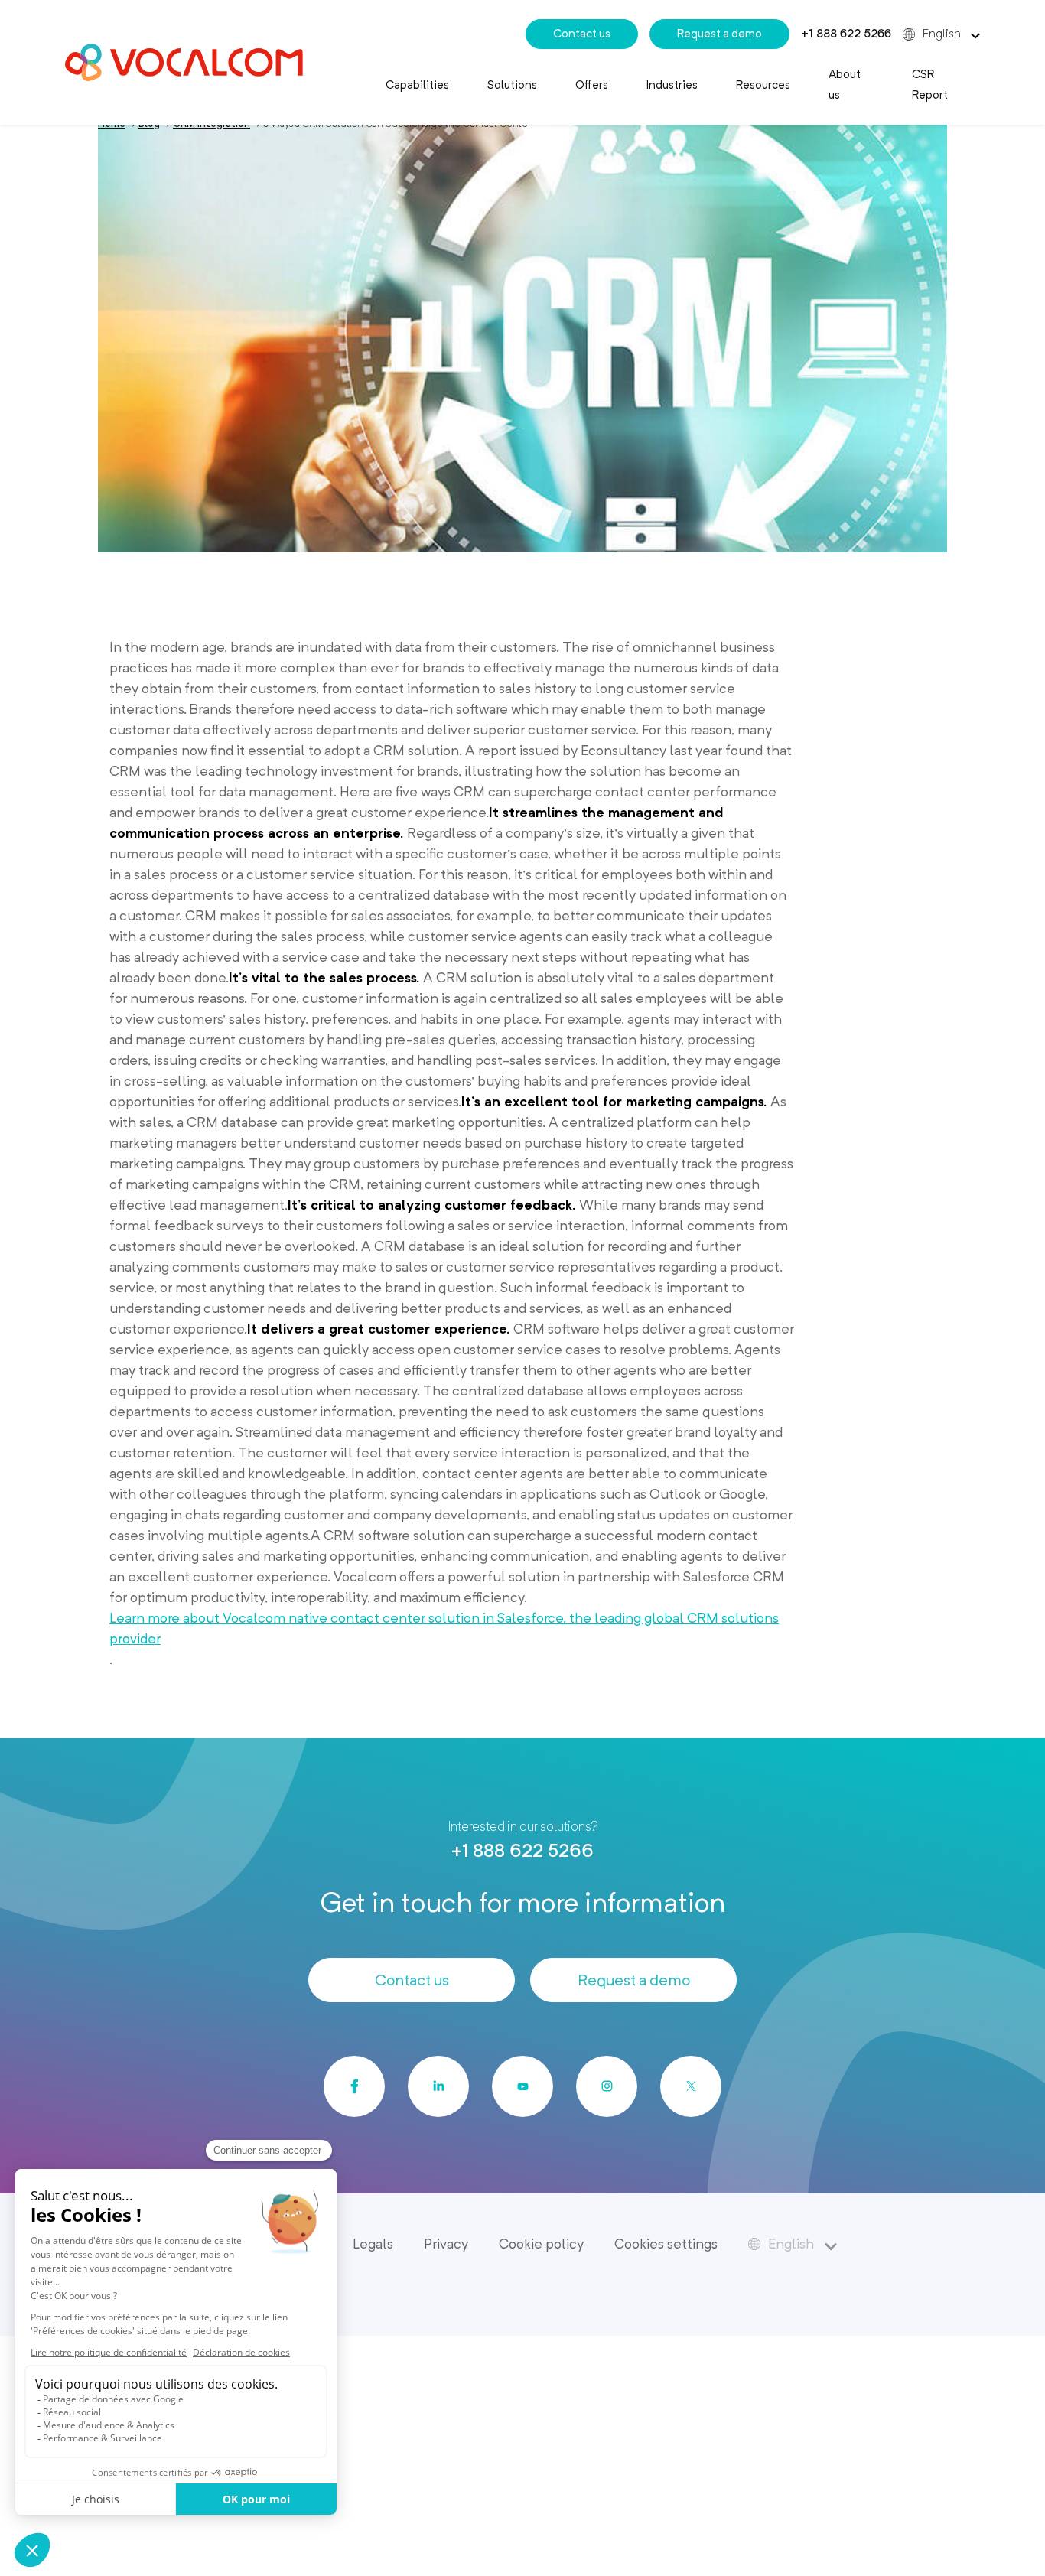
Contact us (582, 34)
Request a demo (719, 34)
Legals (373, 2244)
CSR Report (930, 85)
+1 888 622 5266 (846, 34)
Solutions (512, 85)
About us (845, 85)
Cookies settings (666, 2244)
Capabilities (417, 85)
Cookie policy (541, 2244)
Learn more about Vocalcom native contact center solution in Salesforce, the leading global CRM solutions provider (444, 1628)
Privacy (446, 2244)
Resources (763, 85)
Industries (672, 85)
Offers (592, 85)
